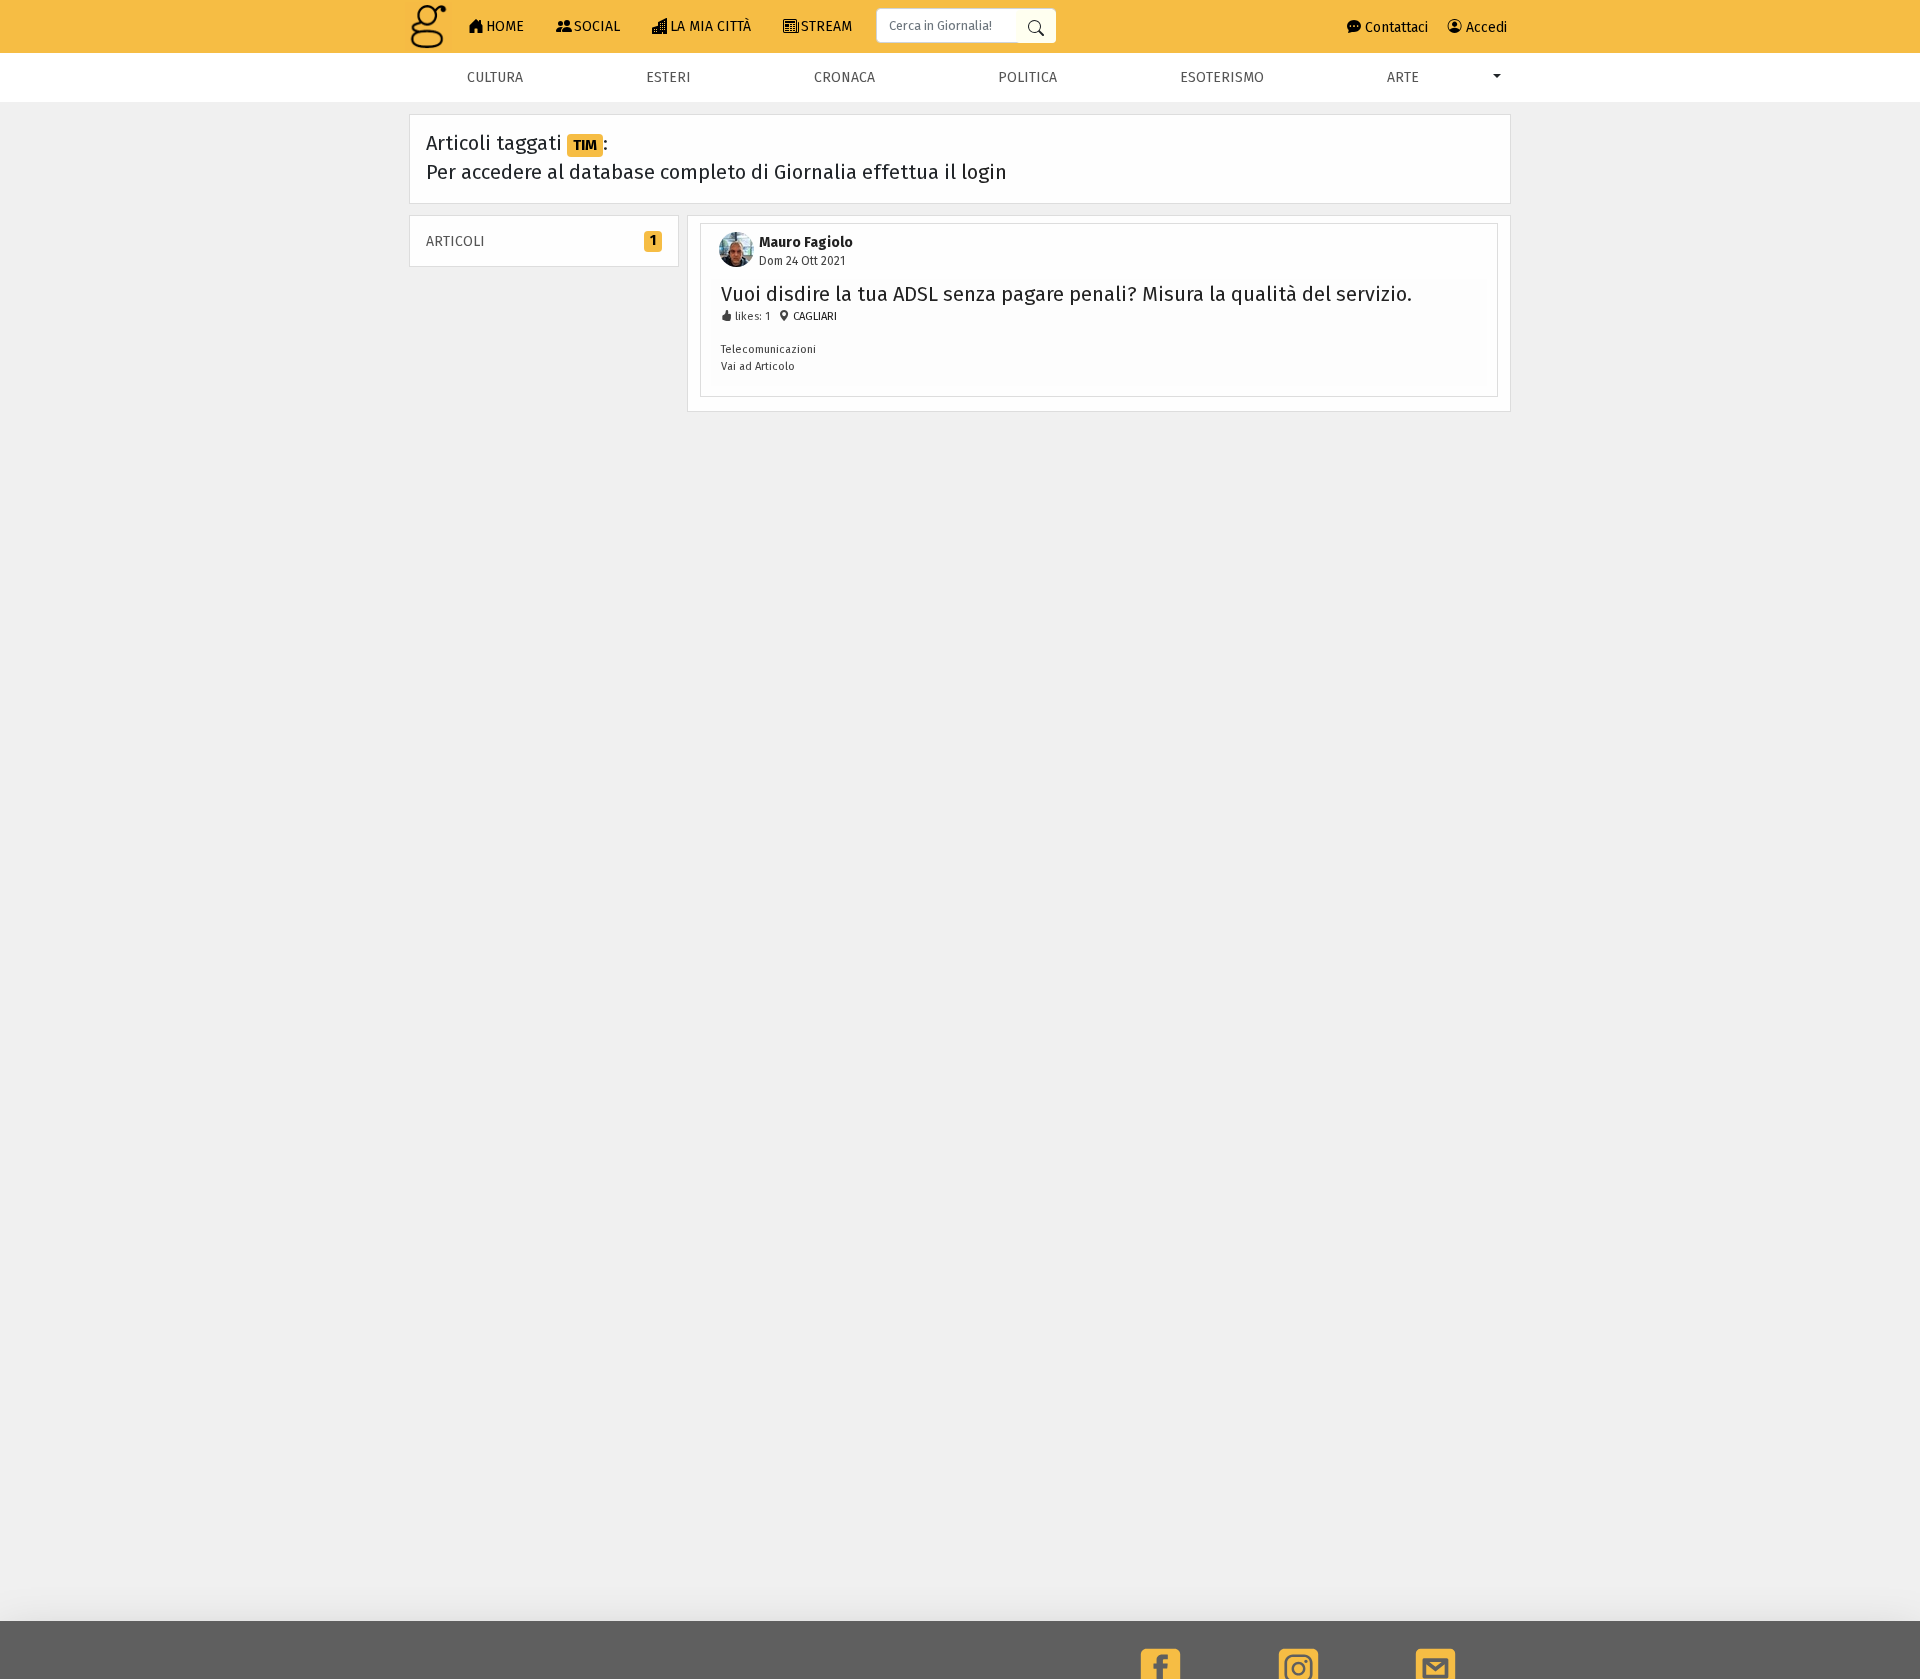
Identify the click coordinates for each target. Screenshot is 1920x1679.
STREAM (826, 26)
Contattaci (1394, 27)
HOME (505, 26)
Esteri (668, 77)
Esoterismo (1222, 77)
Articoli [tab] (541, 241)
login (984, 172)
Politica (1027, 77)
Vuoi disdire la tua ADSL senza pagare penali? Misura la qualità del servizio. (1066, 294)
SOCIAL (597, 26)
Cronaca (844, 77)
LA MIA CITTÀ (710, 26)
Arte (1403, 77)
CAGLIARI (813, 316)
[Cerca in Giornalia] (1036, 26)
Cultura (495, 77)
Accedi (1484, 27)
